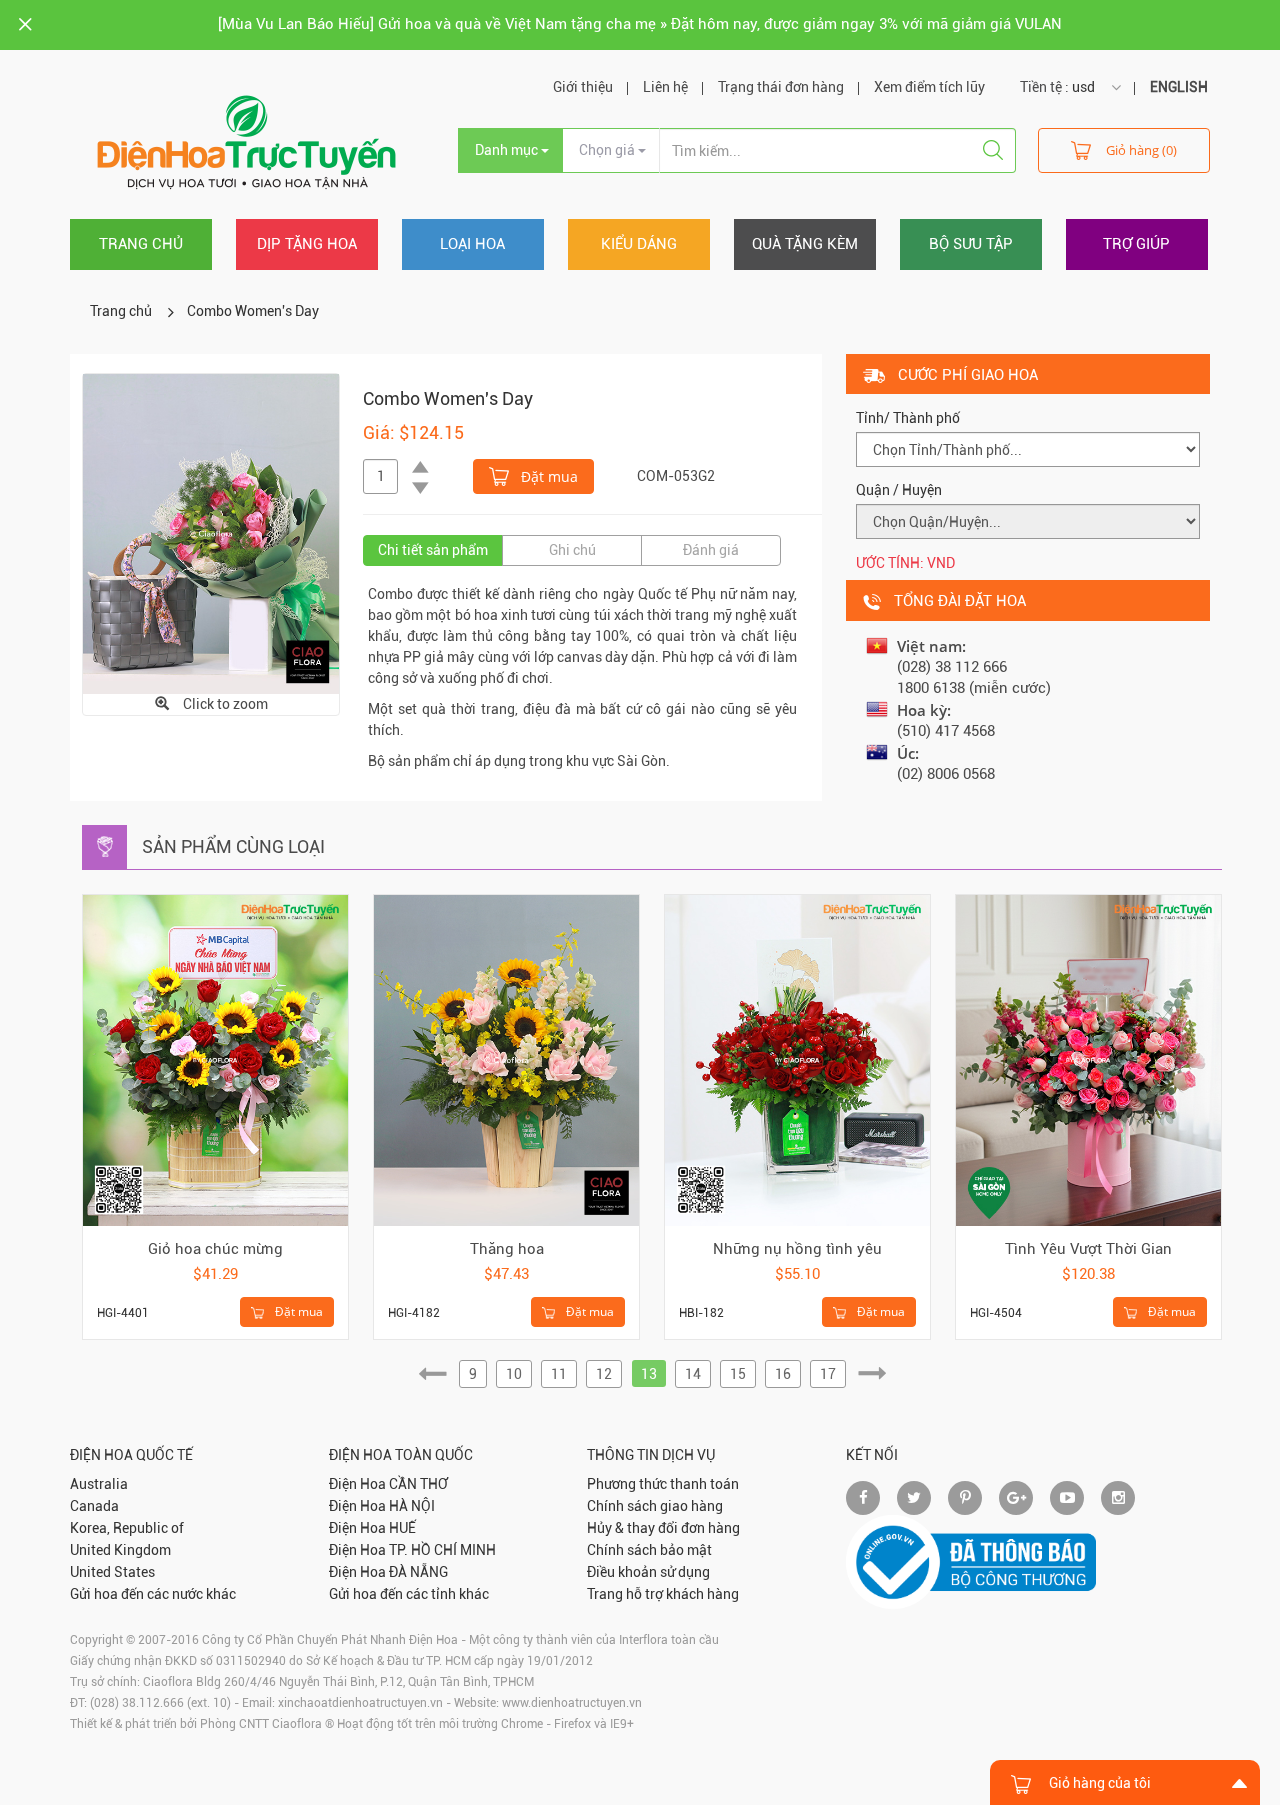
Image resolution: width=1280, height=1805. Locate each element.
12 (604, 1374)
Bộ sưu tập (971, 244)
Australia (99, 1484)
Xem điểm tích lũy (929, 87)
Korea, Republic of (127, 1528)
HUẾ (402, 1528)
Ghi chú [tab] (572, 550)
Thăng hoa (507, 1249)
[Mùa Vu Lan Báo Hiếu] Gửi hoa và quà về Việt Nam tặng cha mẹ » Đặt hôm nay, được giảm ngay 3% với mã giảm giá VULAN (640, 24)
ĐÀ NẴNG (418, 1572)
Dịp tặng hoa (307, 244)
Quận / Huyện (899, 490)
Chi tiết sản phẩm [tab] (433, 550)
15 (738, 1374)
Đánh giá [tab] (711, 550)
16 (783, 1374)
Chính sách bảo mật (649, 1550)
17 (828, 1374)
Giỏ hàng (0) (1141, 150)
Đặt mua (547, 476)
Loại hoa (472, 244)
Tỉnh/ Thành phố (908, 418)
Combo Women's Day (253, 311)
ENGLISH (1179, 87)
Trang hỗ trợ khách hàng (663, 1594)
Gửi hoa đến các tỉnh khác (409, 1594)
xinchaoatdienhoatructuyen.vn (360, 1703)
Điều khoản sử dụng (648, 1572)
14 (693, 1374)
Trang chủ (141, 244)
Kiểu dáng (639, 244)
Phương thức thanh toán (663, 1484)
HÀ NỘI (412, 1506)
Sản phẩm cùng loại (233, 846)
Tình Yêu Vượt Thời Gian (1088, 1249)
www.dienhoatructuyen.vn (572, 1703)
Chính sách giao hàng (655, 1506)
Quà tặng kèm (805, 244)
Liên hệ (665, 87)
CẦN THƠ (418, 1484)
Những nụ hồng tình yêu (797, 1249)
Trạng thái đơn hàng (781, 87)
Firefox (572, 1724)
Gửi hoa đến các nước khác (153, 1594)
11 (559, 1374)
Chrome (522, 1724)
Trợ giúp (1136, 244)
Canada (94, 1506)
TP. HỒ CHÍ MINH (442, 1550)
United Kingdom (120, 1550)
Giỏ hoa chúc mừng (215, 1249)
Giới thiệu (583, 87)
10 (514, 1374)
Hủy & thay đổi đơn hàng (663, 1528)
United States (112, 1572)
